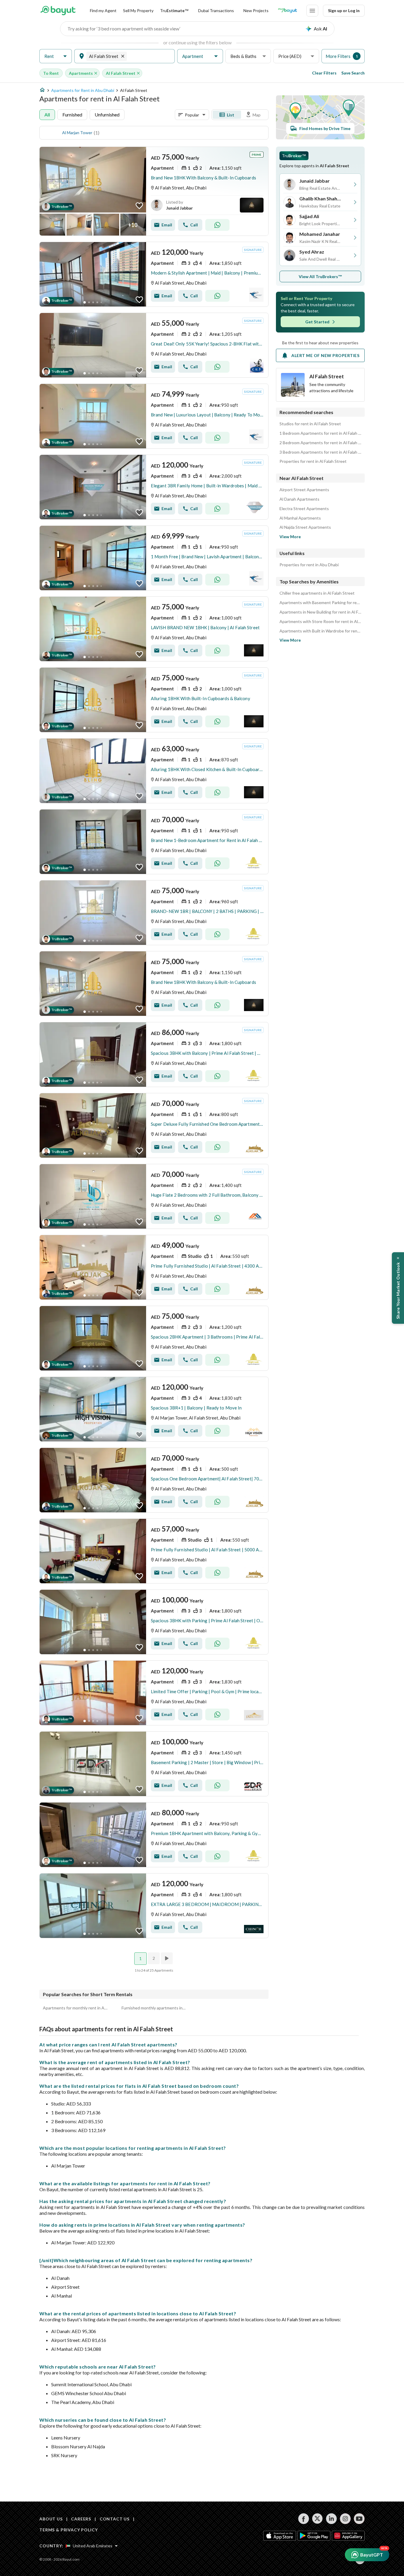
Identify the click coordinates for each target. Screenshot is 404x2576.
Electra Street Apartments (304, 509)
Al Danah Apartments (299, 499)
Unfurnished (107, 115)
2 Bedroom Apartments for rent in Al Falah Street (320, 443)
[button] (56, 56)
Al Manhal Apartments (300, 518)
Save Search (353, 73)
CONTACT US (115, 2519)
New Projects (256, 10)
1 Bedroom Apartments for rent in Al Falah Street (320, 433)
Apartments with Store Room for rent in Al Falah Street (320, 622)
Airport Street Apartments (304, 490)
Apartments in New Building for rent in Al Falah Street (320, 612)
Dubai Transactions (216, 10)
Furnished (72, 115)
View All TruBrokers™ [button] (320, 276)
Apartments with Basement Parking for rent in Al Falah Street (320, 603)
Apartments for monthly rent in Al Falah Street (75, 2008)
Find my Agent (103, 10)
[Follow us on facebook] (304, 2519)
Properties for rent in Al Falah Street (313, 461)
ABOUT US (51, 2519)
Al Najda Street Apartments (305, 527)
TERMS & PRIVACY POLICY (68, 2530)
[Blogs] (287, 11)
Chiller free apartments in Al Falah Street (317, 593)
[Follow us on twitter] (317, 2519)
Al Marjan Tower (77, 133)
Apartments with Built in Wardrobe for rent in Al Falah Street (320, 631)
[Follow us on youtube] (359, 2519)
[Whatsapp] (217, 225)
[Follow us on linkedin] (331, 2519)
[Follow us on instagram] (345, 2519)
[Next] (167, 1958)
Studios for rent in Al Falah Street (310, 424)
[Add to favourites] (139, 206)
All (47, 115)
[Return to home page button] (58, 11)
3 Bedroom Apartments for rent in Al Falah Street (320, 452)
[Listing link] (154, 191)
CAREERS (81, 2519)
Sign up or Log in (344, 10)
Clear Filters (324, 73)
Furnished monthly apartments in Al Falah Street (154, 2008)
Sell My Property (138, 10)
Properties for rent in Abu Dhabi (309, 565)
